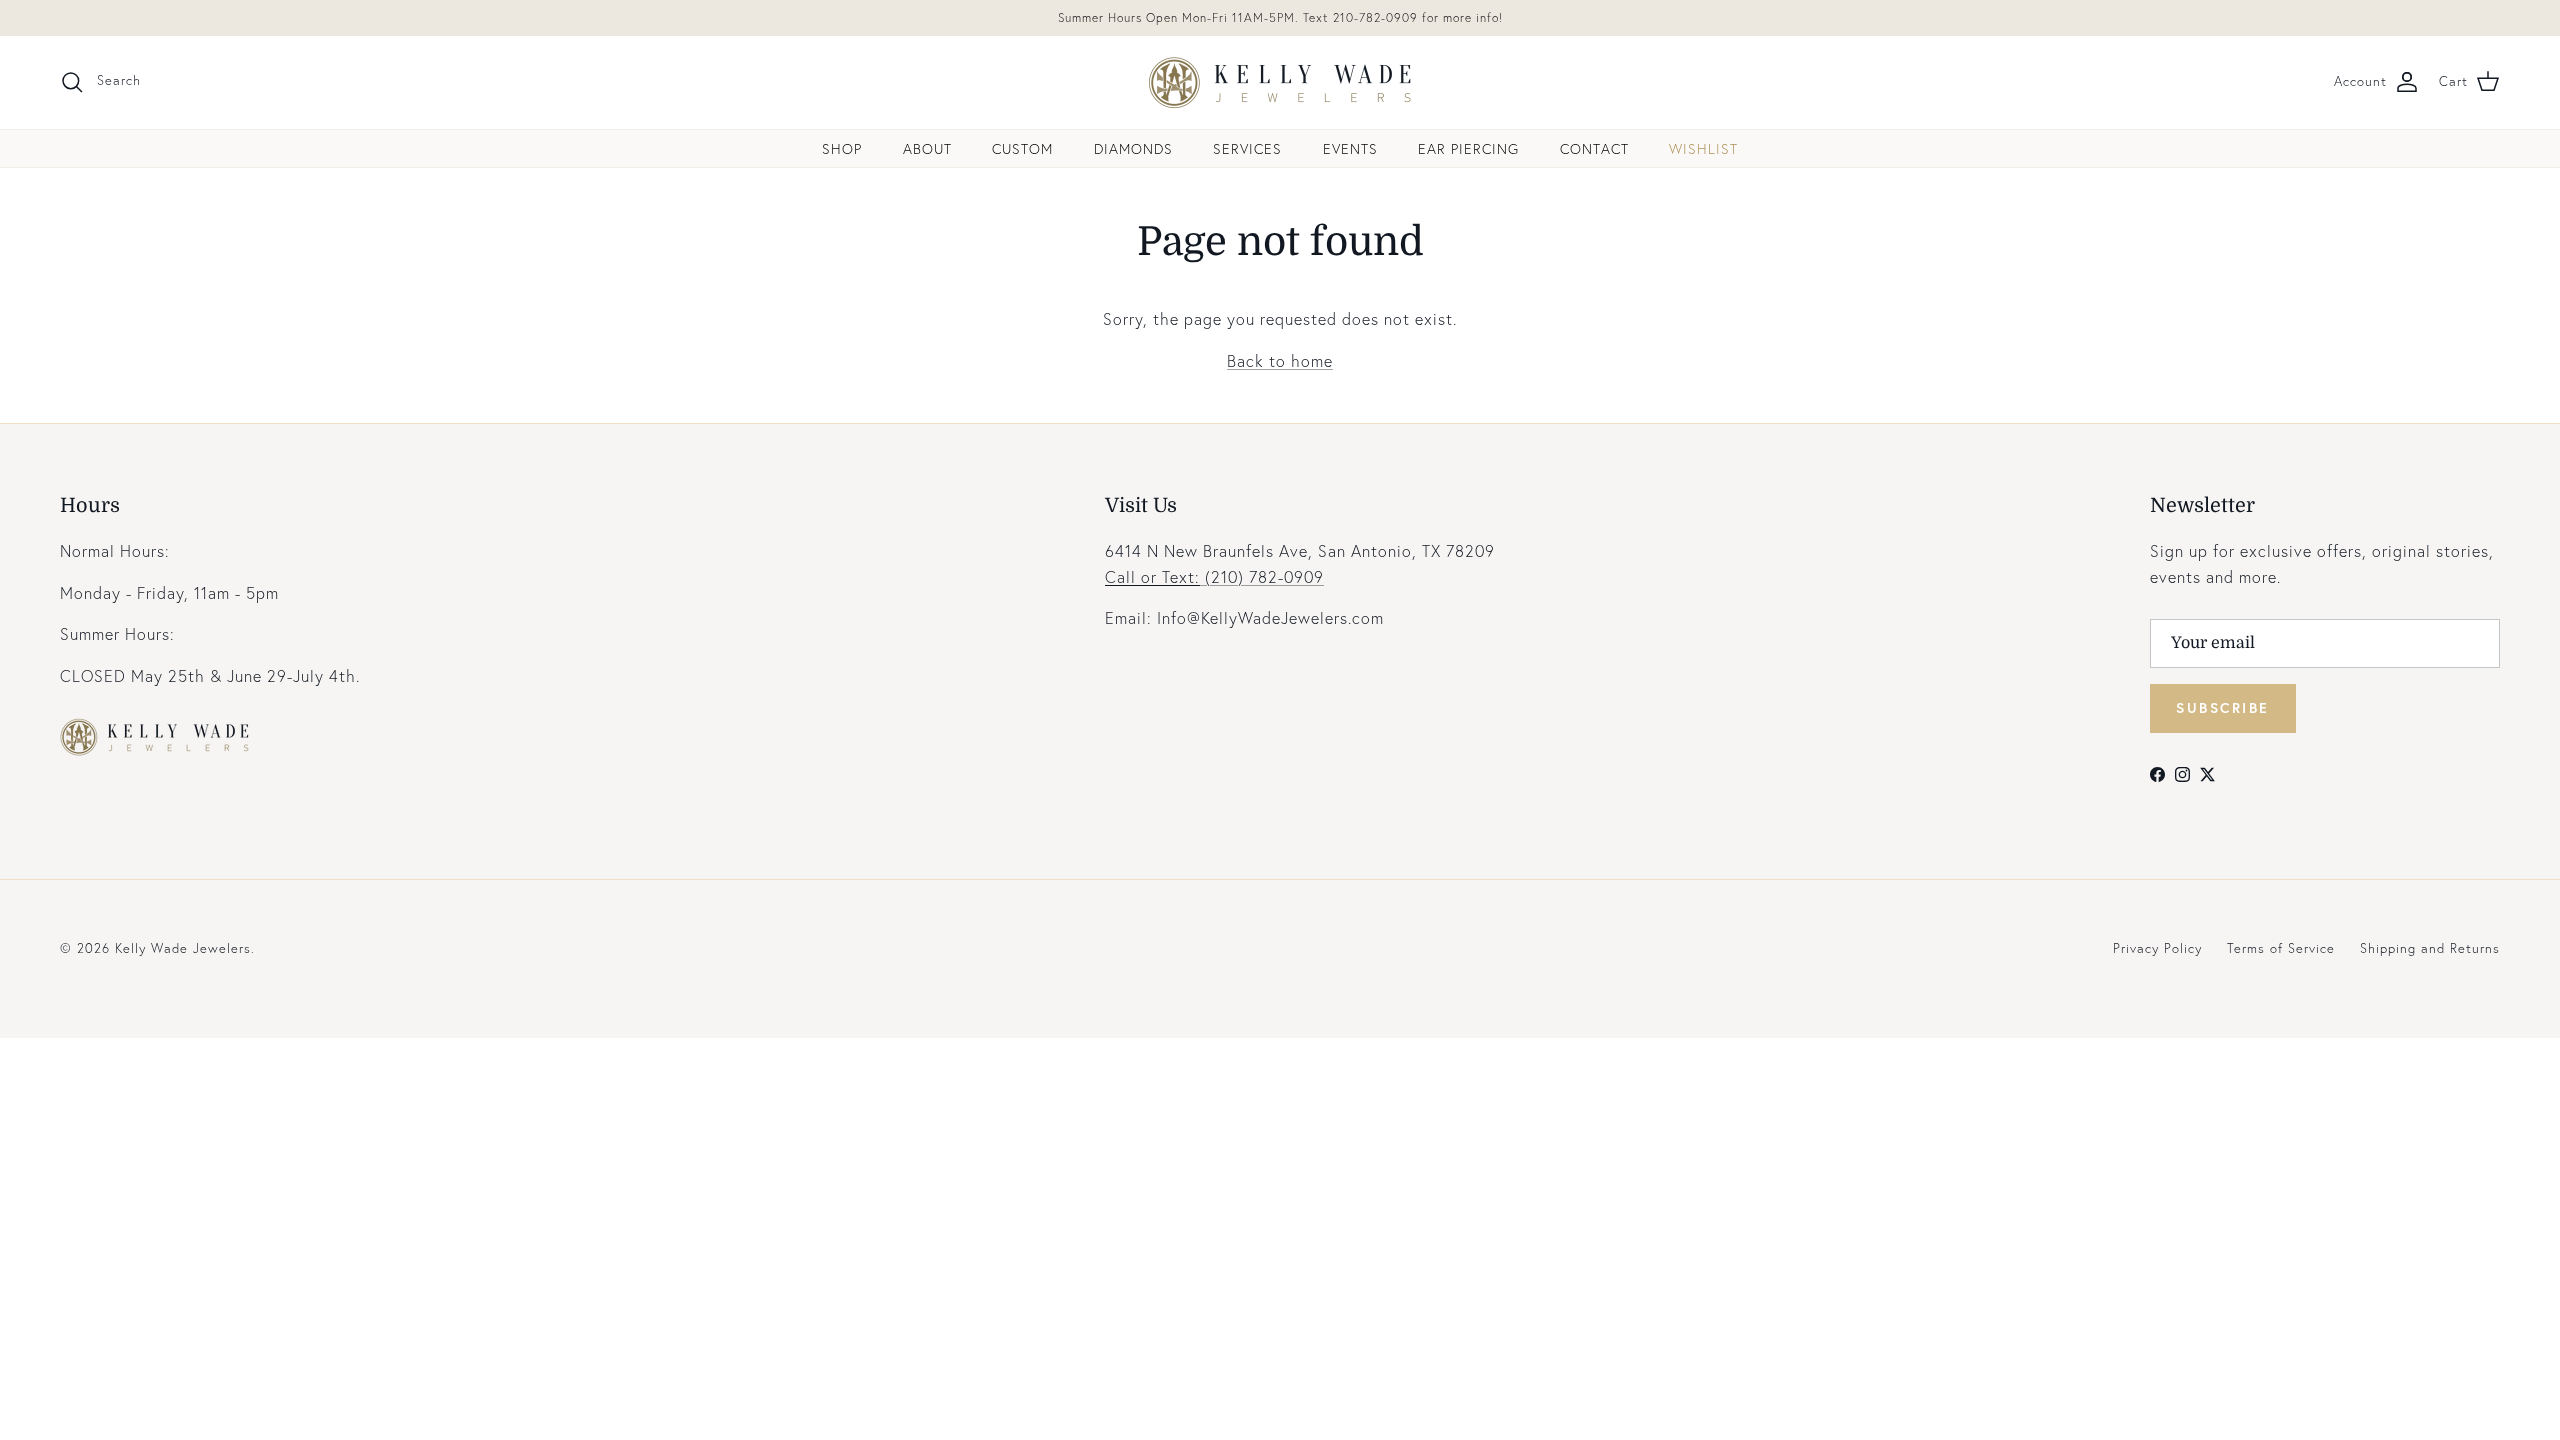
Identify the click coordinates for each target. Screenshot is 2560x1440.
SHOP (842, 148)
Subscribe (2223, 707)
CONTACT (1594, 148)
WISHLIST (1703, 148)
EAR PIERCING (1468, 148)
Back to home (1280, 360)
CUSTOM (1022, 148)
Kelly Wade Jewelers (183, 948)
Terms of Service (2281, 948)
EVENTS (1350, 148)
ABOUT (927, 148)
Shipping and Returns (2430, 948)
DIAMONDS (1133, 148)
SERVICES (1247, 148)
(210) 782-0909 (1214, 576)
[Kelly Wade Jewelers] (1280, 82)
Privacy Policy (2157, 948)
